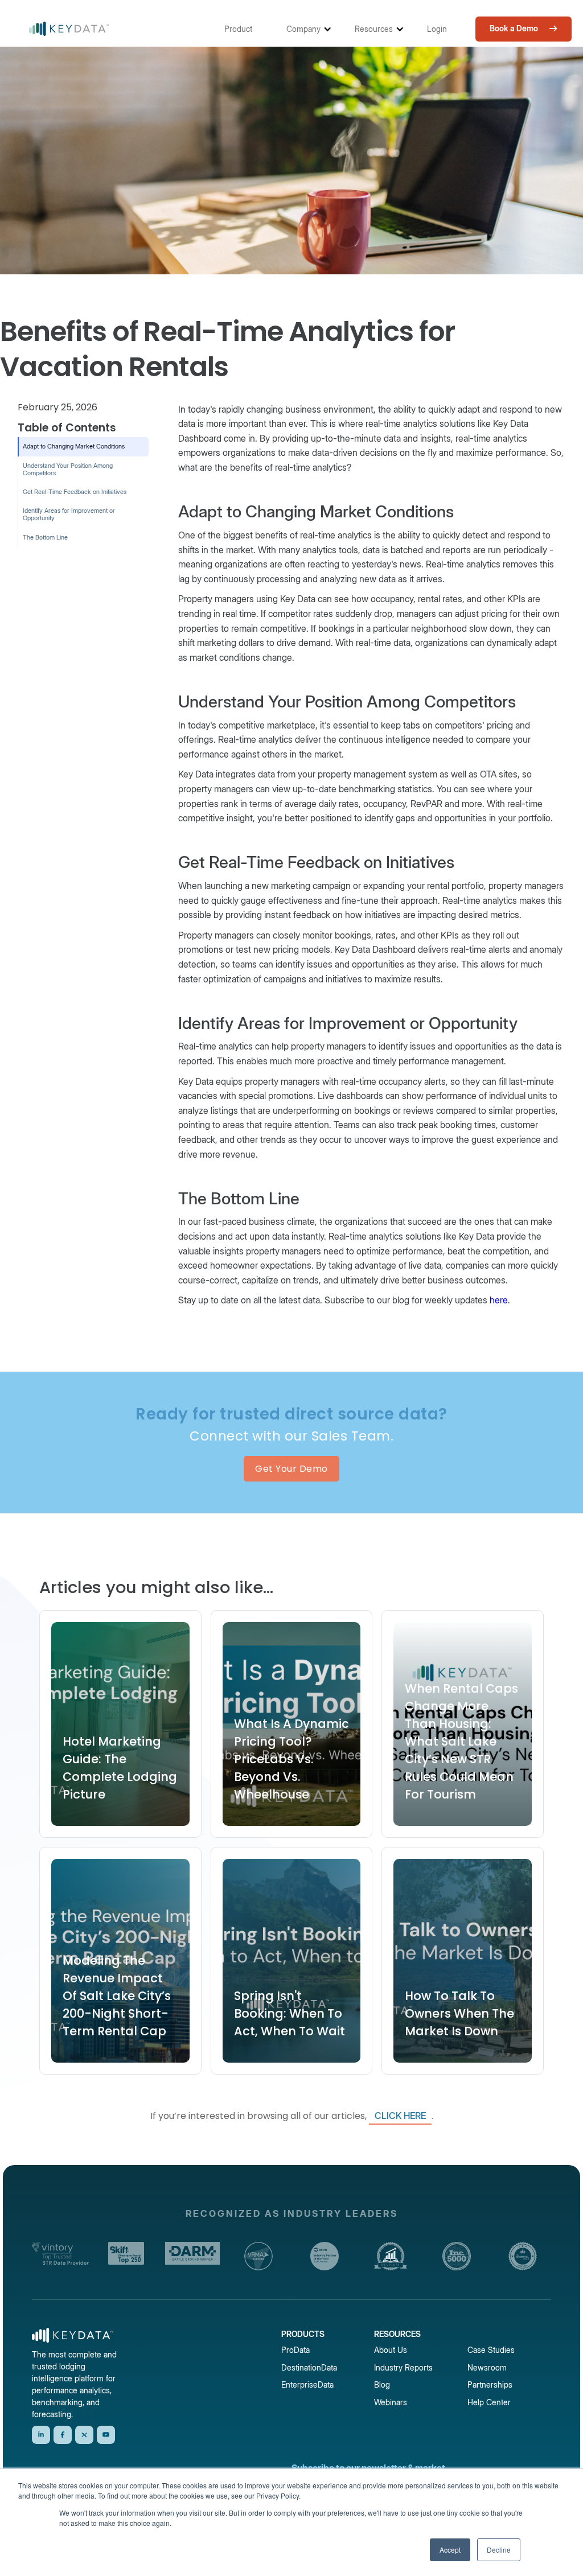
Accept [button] (450, 2550)
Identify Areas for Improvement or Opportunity (69, 514)
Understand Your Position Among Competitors (68, 469)
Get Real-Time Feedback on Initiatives (76, 492)
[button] (244, 29)
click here (400, 2116)
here (499, 1300)
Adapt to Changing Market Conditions (74, 446)
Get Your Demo (291, 1469)
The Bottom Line (45, 537)
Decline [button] (499, 2550)
